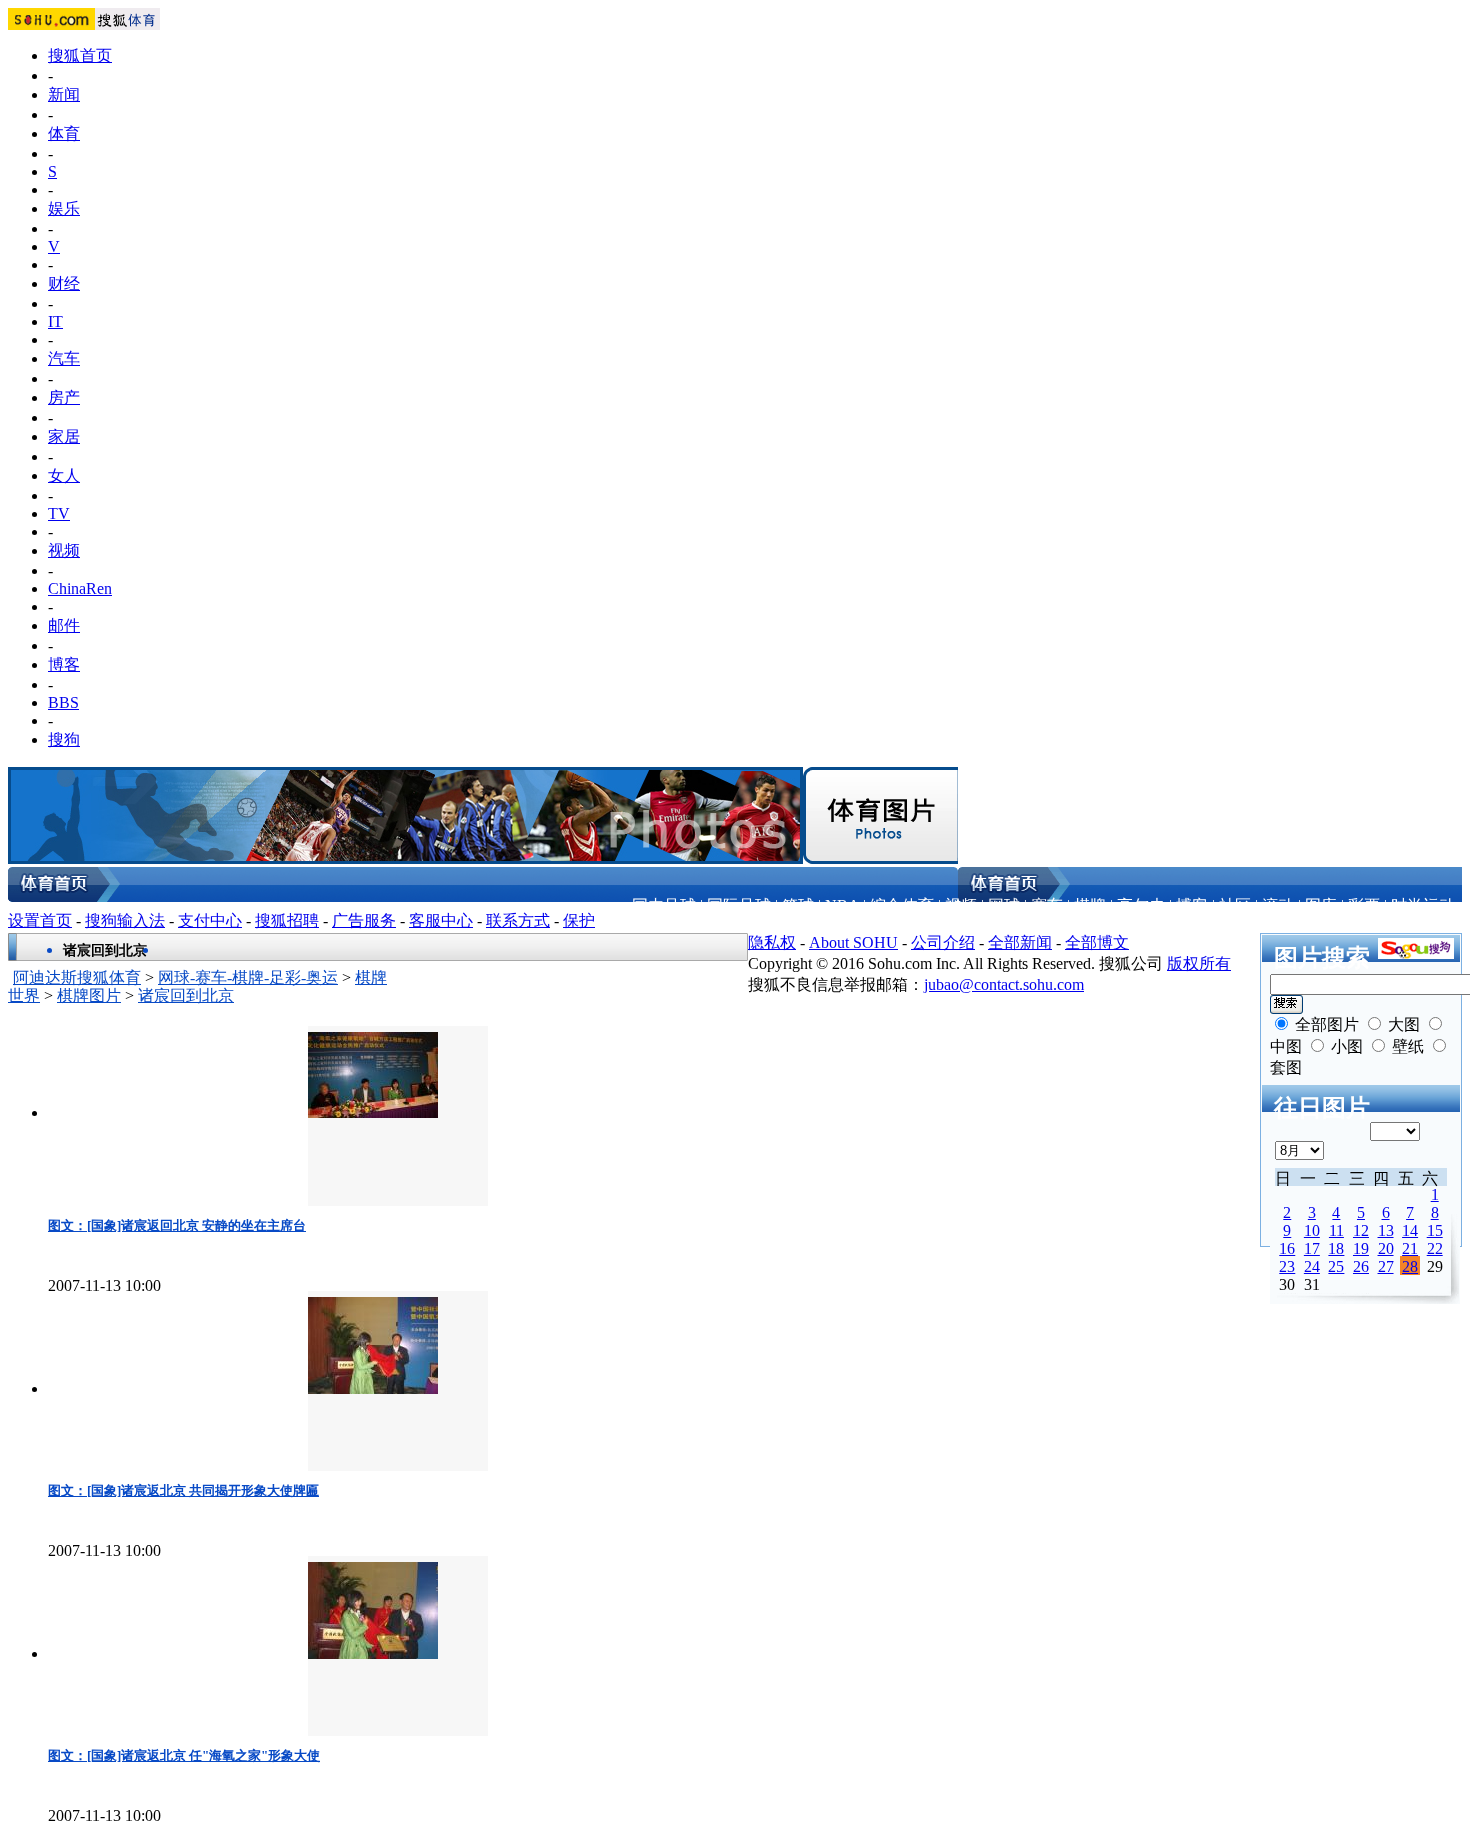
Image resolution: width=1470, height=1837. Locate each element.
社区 (1235, 905)
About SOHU (853, 942)
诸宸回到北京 (186, 995)
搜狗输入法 (125, 920)
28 (1410, 1266)
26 (1361, 1266)
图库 (1321, 905)
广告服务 (364, 920)
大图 (1404, 1024)
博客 (64, 664)
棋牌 (1090, 905)
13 (1386, 1230)
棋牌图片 (89, 995)
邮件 (64, 625)
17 (1312, 1248)
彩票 (1364, 905)
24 (1312, 1266)
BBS (63, 702)
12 (1361, 1230)
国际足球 (739, 905)
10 (1312, 1230)
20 (1386, 1248)
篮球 (798, 905)
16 (1287, 1248)
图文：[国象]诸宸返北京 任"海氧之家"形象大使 (184, 1755)
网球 (1004, 905)
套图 (1286, 1067)
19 (1361, 1248)
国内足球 (664, 905)
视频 (64, 550)
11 (1336, 1230)
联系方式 (518, 920)
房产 (64, 397)
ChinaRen (80, 588)
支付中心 (210, 920)
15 (1435, 1230)
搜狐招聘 (287, 920)
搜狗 (64, 739)
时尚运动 (1423, 905)
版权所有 (1199, 963)
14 (1410, 1230)
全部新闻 (1020, 942)
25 (1336, 1266)
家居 (64, 436)
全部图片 (1327, 1024)
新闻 (64, 94)
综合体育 (902, 905)
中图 (1286, 1046)
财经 (64, 283)
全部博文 (1097, 942)
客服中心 (441, 920)
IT (55, 321)
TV (59, 513)
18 (1336, 1248)
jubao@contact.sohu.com (1004, 984)
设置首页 (40, 920)
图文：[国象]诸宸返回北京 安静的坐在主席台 (177, 1225)
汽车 (64, 358)
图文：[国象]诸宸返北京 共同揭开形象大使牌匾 (183, 1490)
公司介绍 (943, 942)
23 (1287, 1266)
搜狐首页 (80, 55)
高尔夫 (1141, 905)
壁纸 (1408, 1046)
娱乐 (64, 208)
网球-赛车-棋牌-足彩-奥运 (248, 977)
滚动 (1278, 905)
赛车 (1047, 905)
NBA (842, 905)
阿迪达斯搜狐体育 (77, 977)
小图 (1347, 1046)
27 (1386, 1266)
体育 (64, 133)
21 (1410, 1248)
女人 (64, 475)
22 (1435, 1248)
